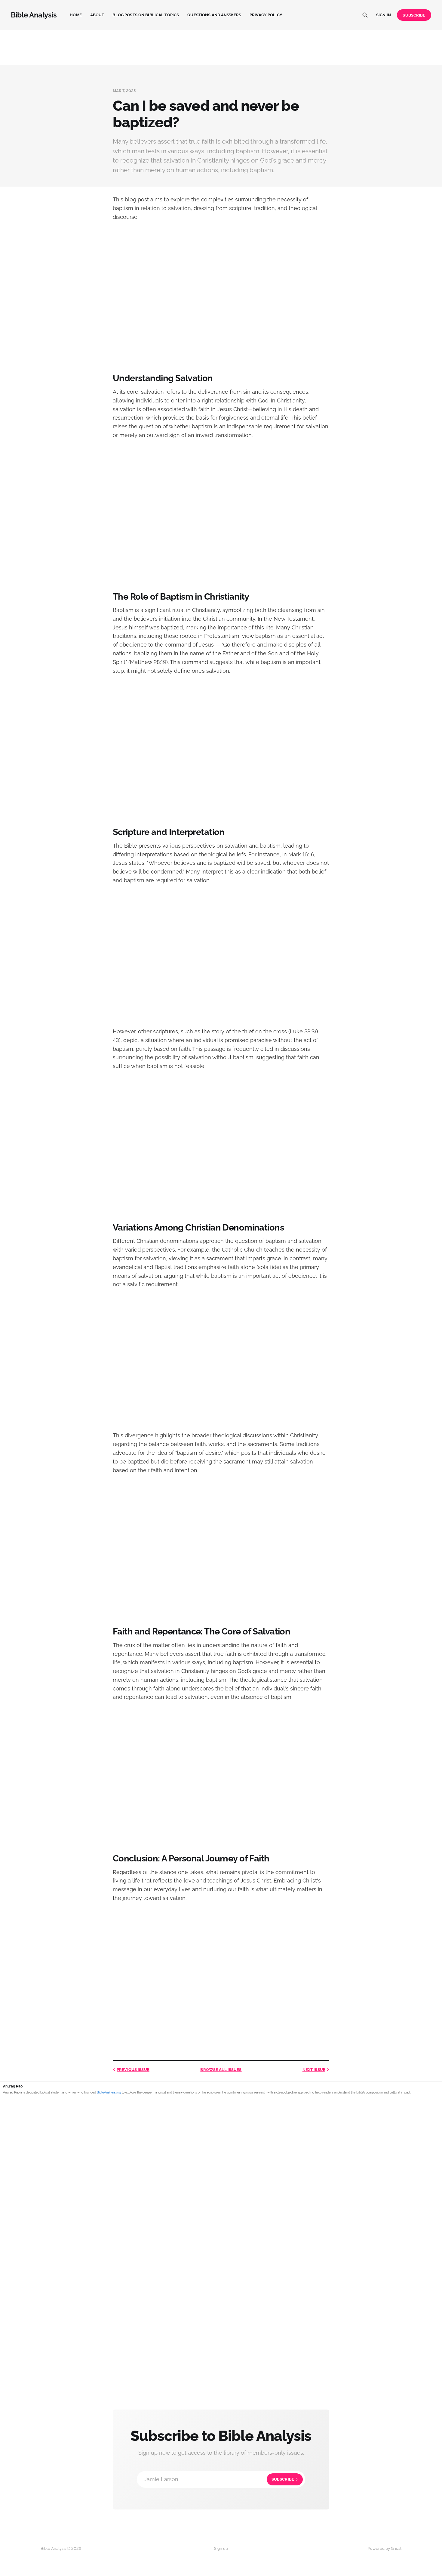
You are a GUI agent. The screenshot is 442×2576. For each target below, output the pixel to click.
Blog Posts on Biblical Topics (146, 15)
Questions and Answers (214, 15)
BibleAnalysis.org (109, 2092)
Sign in (384, 15)
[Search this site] (365, 15)
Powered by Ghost (385, 2548)
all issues (221, 2070)
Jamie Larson (219, 2479)
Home (76, 15)
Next (314, 2070)
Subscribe (414, 15)
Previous (133, 2070)
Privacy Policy (266, 15)
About (97, 15)
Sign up (221, 2548)
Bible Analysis (34, 15)
